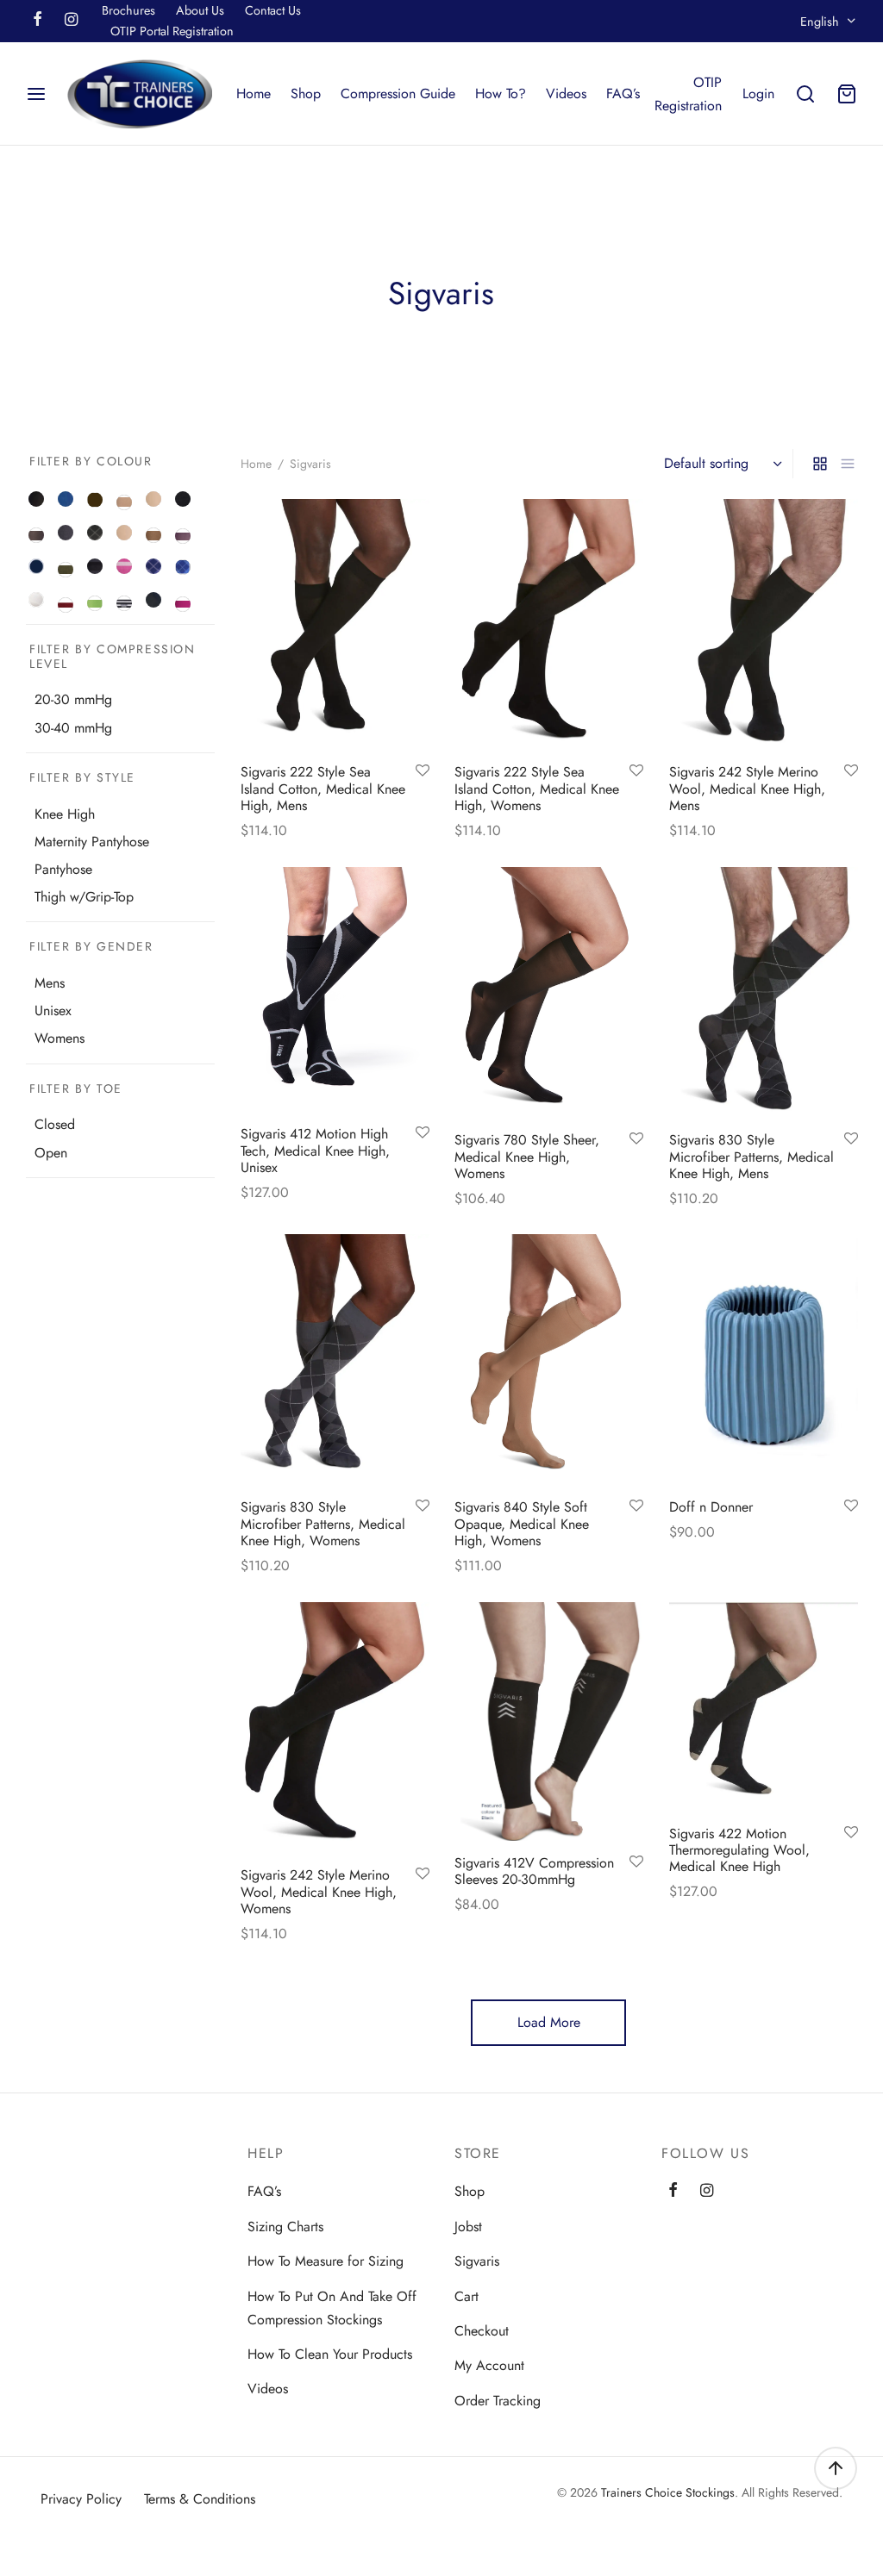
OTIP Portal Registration (172, 31)
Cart (467, 2296)
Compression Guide (398, 94)
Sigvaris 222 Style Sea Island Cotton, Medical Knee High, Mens (323, 788)
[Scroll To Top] (836, 2468)
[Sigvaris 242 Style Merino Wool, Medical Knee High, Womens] (335, 1728)
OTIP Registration (688, 94)
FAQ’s (623, 94)
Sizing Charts (285, 2227)
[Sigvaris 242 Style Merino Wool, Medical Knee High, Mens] (764, 624)
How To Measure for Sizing (326, 2261)
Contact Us (273, 10)
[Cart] (847, 94)
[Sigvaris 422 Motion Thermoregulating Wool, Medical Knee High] (764, 1707)
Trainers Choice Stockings (668, 2492)
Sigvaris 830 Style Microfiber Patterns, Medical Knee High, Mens (751, 1156)
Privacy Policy (81, 2499)
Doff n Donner (711, 1507)
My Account (489, 2365)
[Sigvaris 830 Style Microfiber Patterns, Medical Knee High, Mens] (764, 992)
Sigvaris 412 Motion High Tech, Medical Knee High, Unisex (315, 1150)
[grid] (820, 464)
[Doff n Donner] (764, 1360)
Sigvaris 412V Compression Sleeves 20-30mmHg (534, 1871)
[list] (848, 464)
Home (254, 94)
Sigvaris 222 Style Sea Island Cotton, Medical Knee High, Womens (537, 788)
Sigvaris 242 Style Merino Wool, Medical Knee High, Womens (319, 1891)
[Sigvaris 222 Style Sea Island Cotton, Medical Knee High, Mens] (335, 624)
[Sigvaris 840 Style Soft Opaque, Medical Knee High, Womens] (549, 1360)
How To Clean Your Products (330, 2354)
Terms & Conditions (200, 2499)
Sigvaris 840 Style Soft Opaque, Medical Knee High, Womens (522, 1524)
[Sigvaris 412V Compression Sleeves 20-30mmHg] (549, 1721)
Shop (306, 94)
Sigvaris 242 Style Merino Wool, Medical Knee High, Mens (747, 788)
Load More (549, 2022)
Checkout (482, 2331)
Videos (566, 94)
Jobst (468, 2227)
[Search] (805, 94)
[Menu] (36, 94)
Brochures (128, 10)
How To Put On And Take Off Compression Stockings (332, 2308)
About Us (200, 10)
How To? (501, 94)
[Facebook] (38, 21)
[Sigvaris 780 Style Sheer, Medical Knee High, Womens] (549, 992)
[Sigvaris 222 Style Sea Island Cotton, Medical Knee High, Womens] (549, 624)
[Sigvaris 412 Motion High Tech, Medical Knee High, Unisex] (335, 989)
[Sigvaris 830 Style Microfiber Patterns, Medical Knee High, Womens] (335, 1360)
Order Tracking (498, 2401)
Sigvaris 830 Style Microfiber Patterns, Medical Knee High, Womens (323, 1524)
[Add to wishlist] (422, 771)
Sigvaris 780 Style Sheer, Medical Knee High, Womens (527, 1156)
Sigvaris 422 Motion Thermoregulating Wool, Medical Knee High (739, 1850)
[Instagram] (71, 21)
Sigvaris (477, 2261)
